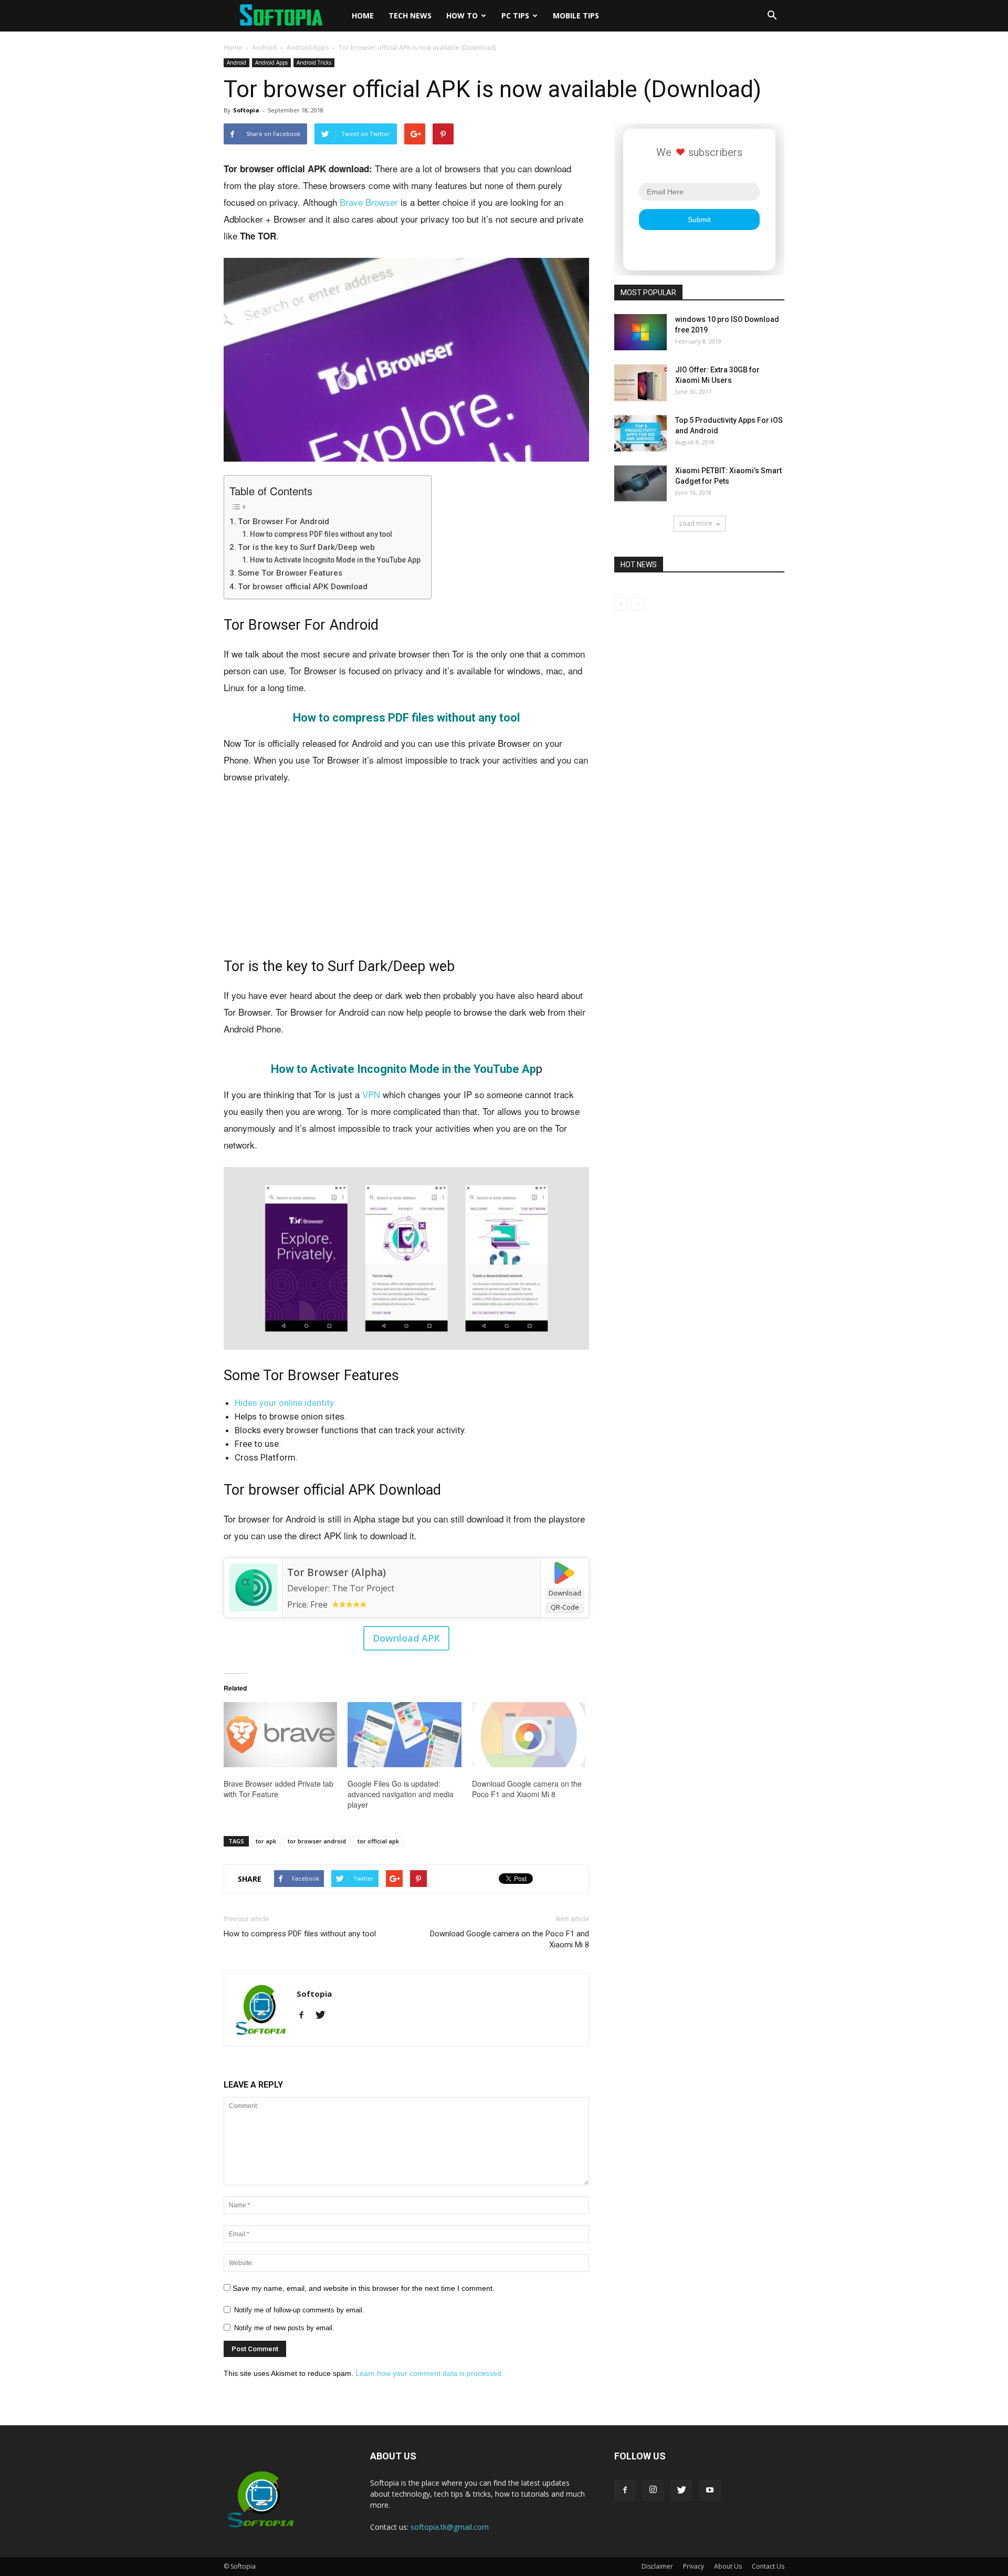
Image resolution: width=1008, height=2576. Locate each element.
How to (462, 15)
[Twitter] (324, 2016)
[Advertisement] (406, 872)
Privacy (694, 2566)
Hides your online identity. (285, 1403)
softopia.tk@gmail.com (450, 2527)
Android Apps (308, 48)
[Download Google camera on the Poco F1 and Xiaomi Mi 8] (529, 1735)
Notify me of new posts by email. (284, 2328)
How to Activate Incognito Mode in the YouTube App (335, 560)
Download (565, 1593)
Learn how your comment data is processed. (429, 2373)
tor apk (266, 1841)
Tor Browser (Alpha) (337, 1572)
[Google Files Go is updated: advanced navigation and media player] (404, 1735)
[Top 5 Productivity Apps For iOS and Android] (640, 433)
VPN (371, 1094)
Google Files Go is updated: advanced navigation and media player (401, 1794)
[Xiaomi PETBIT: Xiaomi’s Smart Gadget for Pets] (640, 484)
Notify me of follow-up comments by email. (299, 2310)
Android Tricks (314, 62)
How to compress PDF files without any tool (321, 534)
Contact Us (768, 2566)
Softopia (246, 110)
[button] (772, 16)
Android (264, 48)
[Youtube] (710, 2490)
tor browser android (317, 1841)
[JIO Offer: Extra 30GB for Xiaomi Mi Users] (640, 383)
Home (363, 15)
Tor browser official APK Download (303, 587)
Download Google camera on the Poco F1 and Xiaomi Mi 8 (527, 1789)
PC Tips (515, 15)
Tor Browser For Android (283, 522)
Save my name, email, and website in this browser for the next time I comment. (364, 2288)
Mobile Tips (576, 15)
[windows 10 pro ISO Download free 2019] (640, 332)
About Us (728, 2566)
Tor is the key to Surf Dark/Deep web (306, 547)
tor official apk (378, 1841)
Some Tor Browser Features (290, 573)
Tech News (410, 15)
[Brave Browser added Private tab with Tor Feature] (280, 1735)
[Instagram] (653, 2490)
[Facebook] (305, 2016)
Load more (696, 523)
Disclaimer (657, 2566)
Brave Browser (369, 202)
